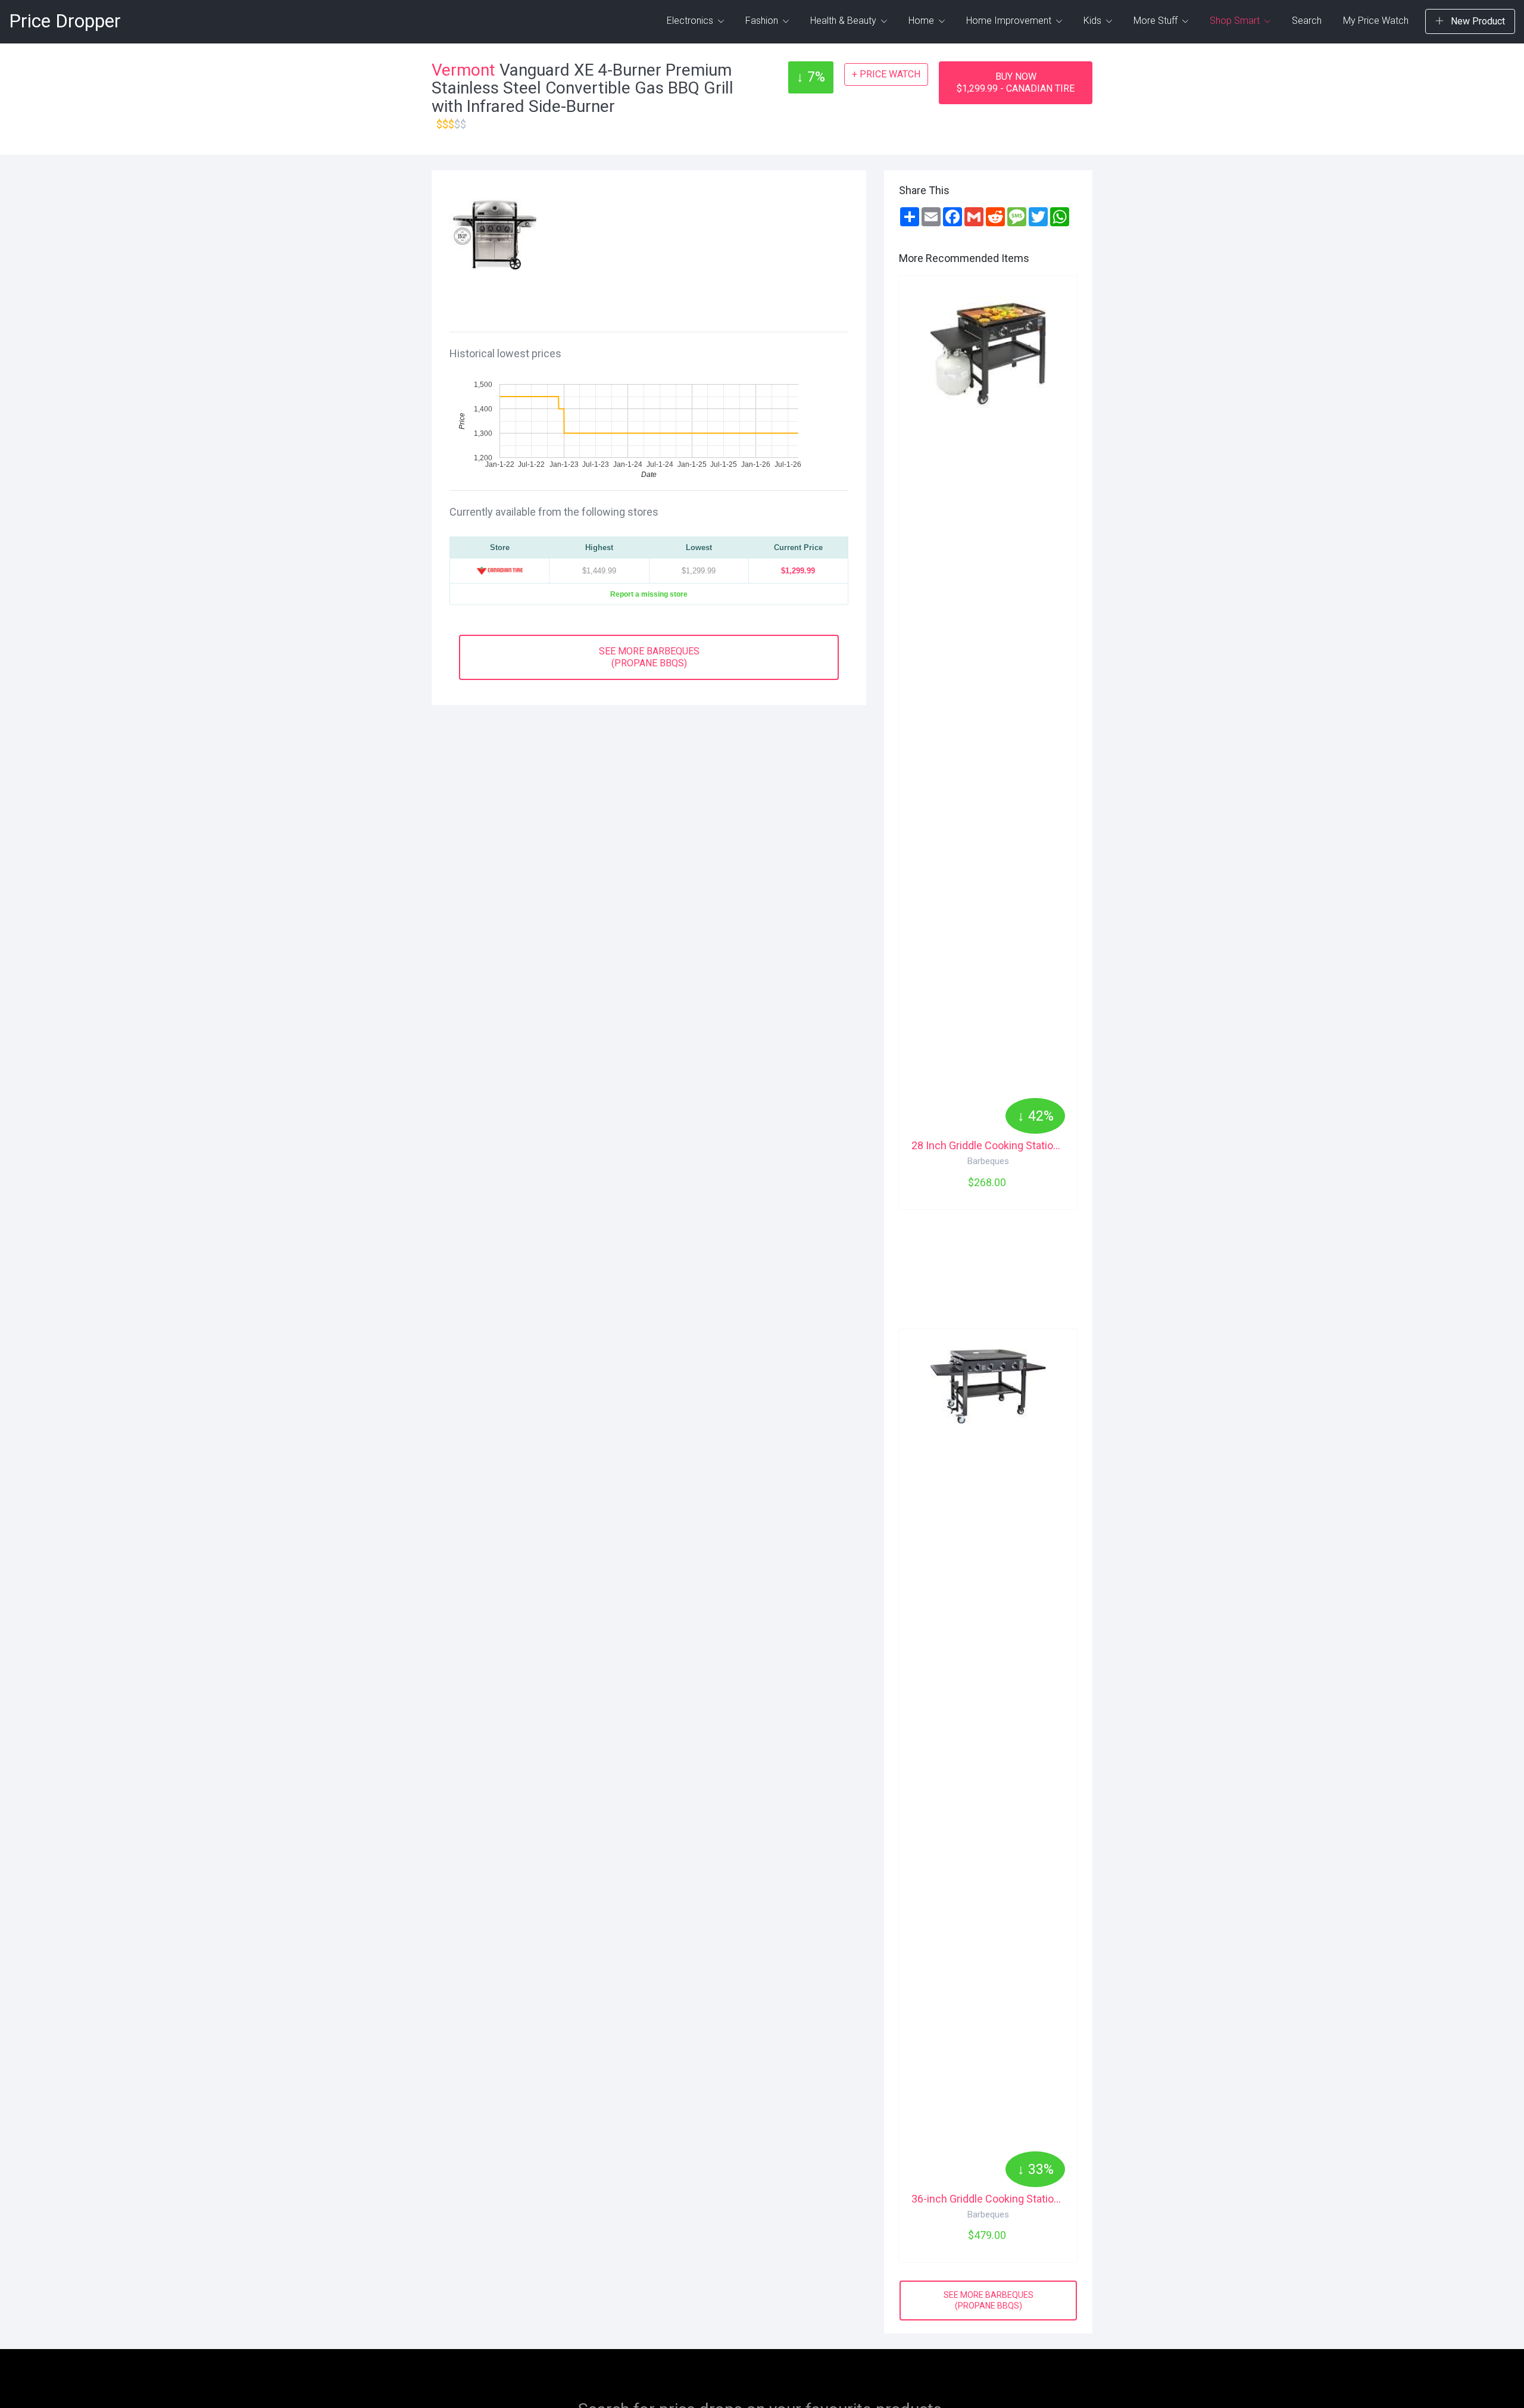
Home (922, 21)
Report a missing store (649, 594)
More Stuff (1157, 21)
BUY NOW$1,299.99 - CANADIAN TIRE (1016, 82)
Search (1307, 21)
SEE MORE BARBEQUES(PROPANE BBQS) (649, 657)
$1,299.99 (798, 571)
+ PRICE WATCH (886, 74)
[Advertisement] (698, 248)
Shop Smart (1236, 21)
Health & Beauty (844, 21)
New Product (1477, 21)
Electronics (691, 21)
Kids (1094, 21)
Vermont (463, 70)
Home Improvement (1010, 21)
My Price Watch (1376, 21)
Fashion (763, 21)
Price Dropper (65, 21)
